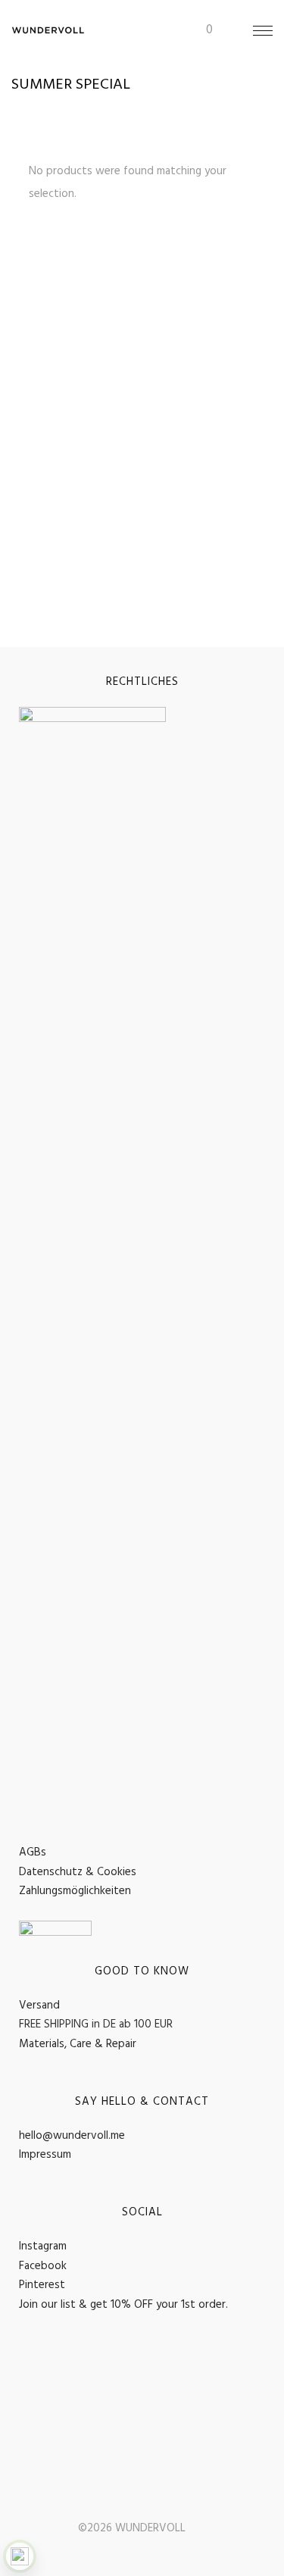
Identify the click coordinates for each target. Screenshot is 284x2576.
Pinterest (42, 2285)
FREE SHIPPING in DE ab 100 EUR (96, 2024)
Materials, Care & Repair (78, 2044)
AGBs (33, 1852)
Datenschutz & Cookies (78, 1872)
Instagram (43, 2246)
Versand (39, 2005)
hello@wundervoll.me (72, 2136)
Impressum (45, 2155)
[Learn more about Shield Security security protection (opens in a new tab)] (20, 2556)
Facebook (43, 2266)
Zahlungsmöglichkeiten (75, 1891)
